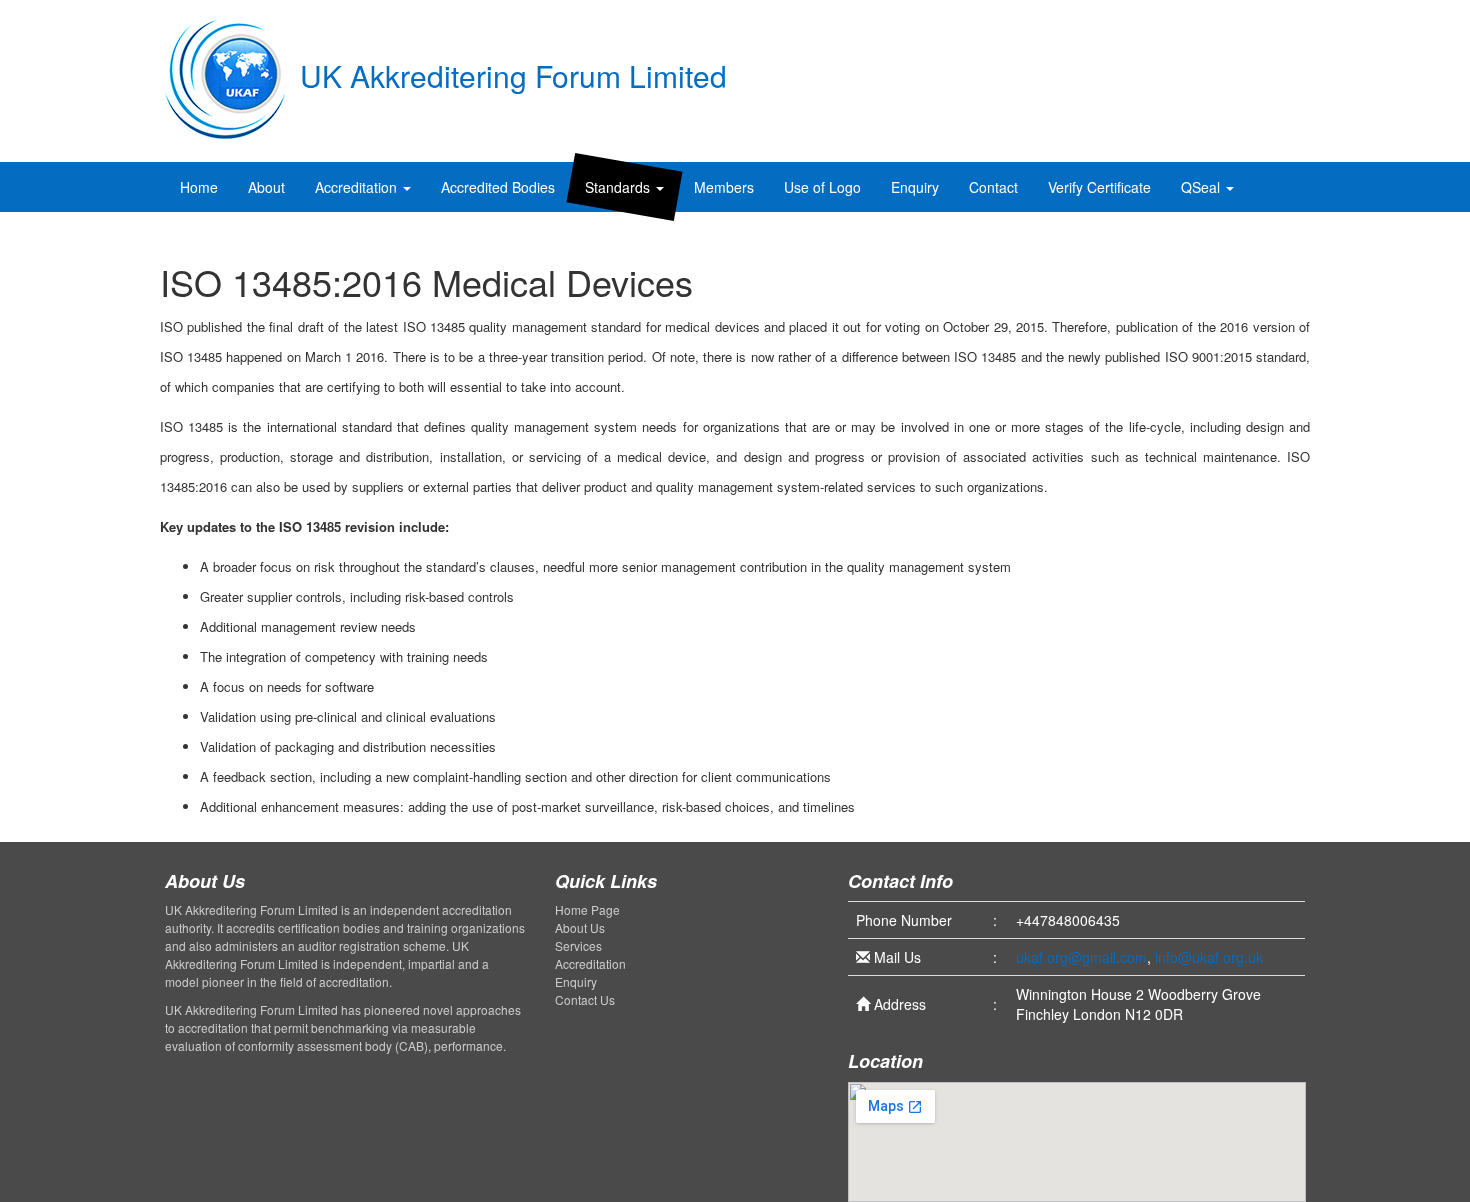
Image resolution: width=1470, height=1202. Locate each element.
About (266, 187)
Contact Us (585, 999)
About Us (580, 927)
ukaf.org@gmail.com (1081, 957)
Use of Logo (822, 187)
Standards (619, 187)
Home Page (587, 909)
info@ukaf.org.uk (1209, 957)
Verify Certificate (1099, 187)
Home (199, 187)
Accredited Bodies (498, 187)
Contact (993, 187)
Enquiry (915, 187)
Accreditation (358, 187)
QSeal (1202, 187)
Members (724, 187)
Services (578, 945)
